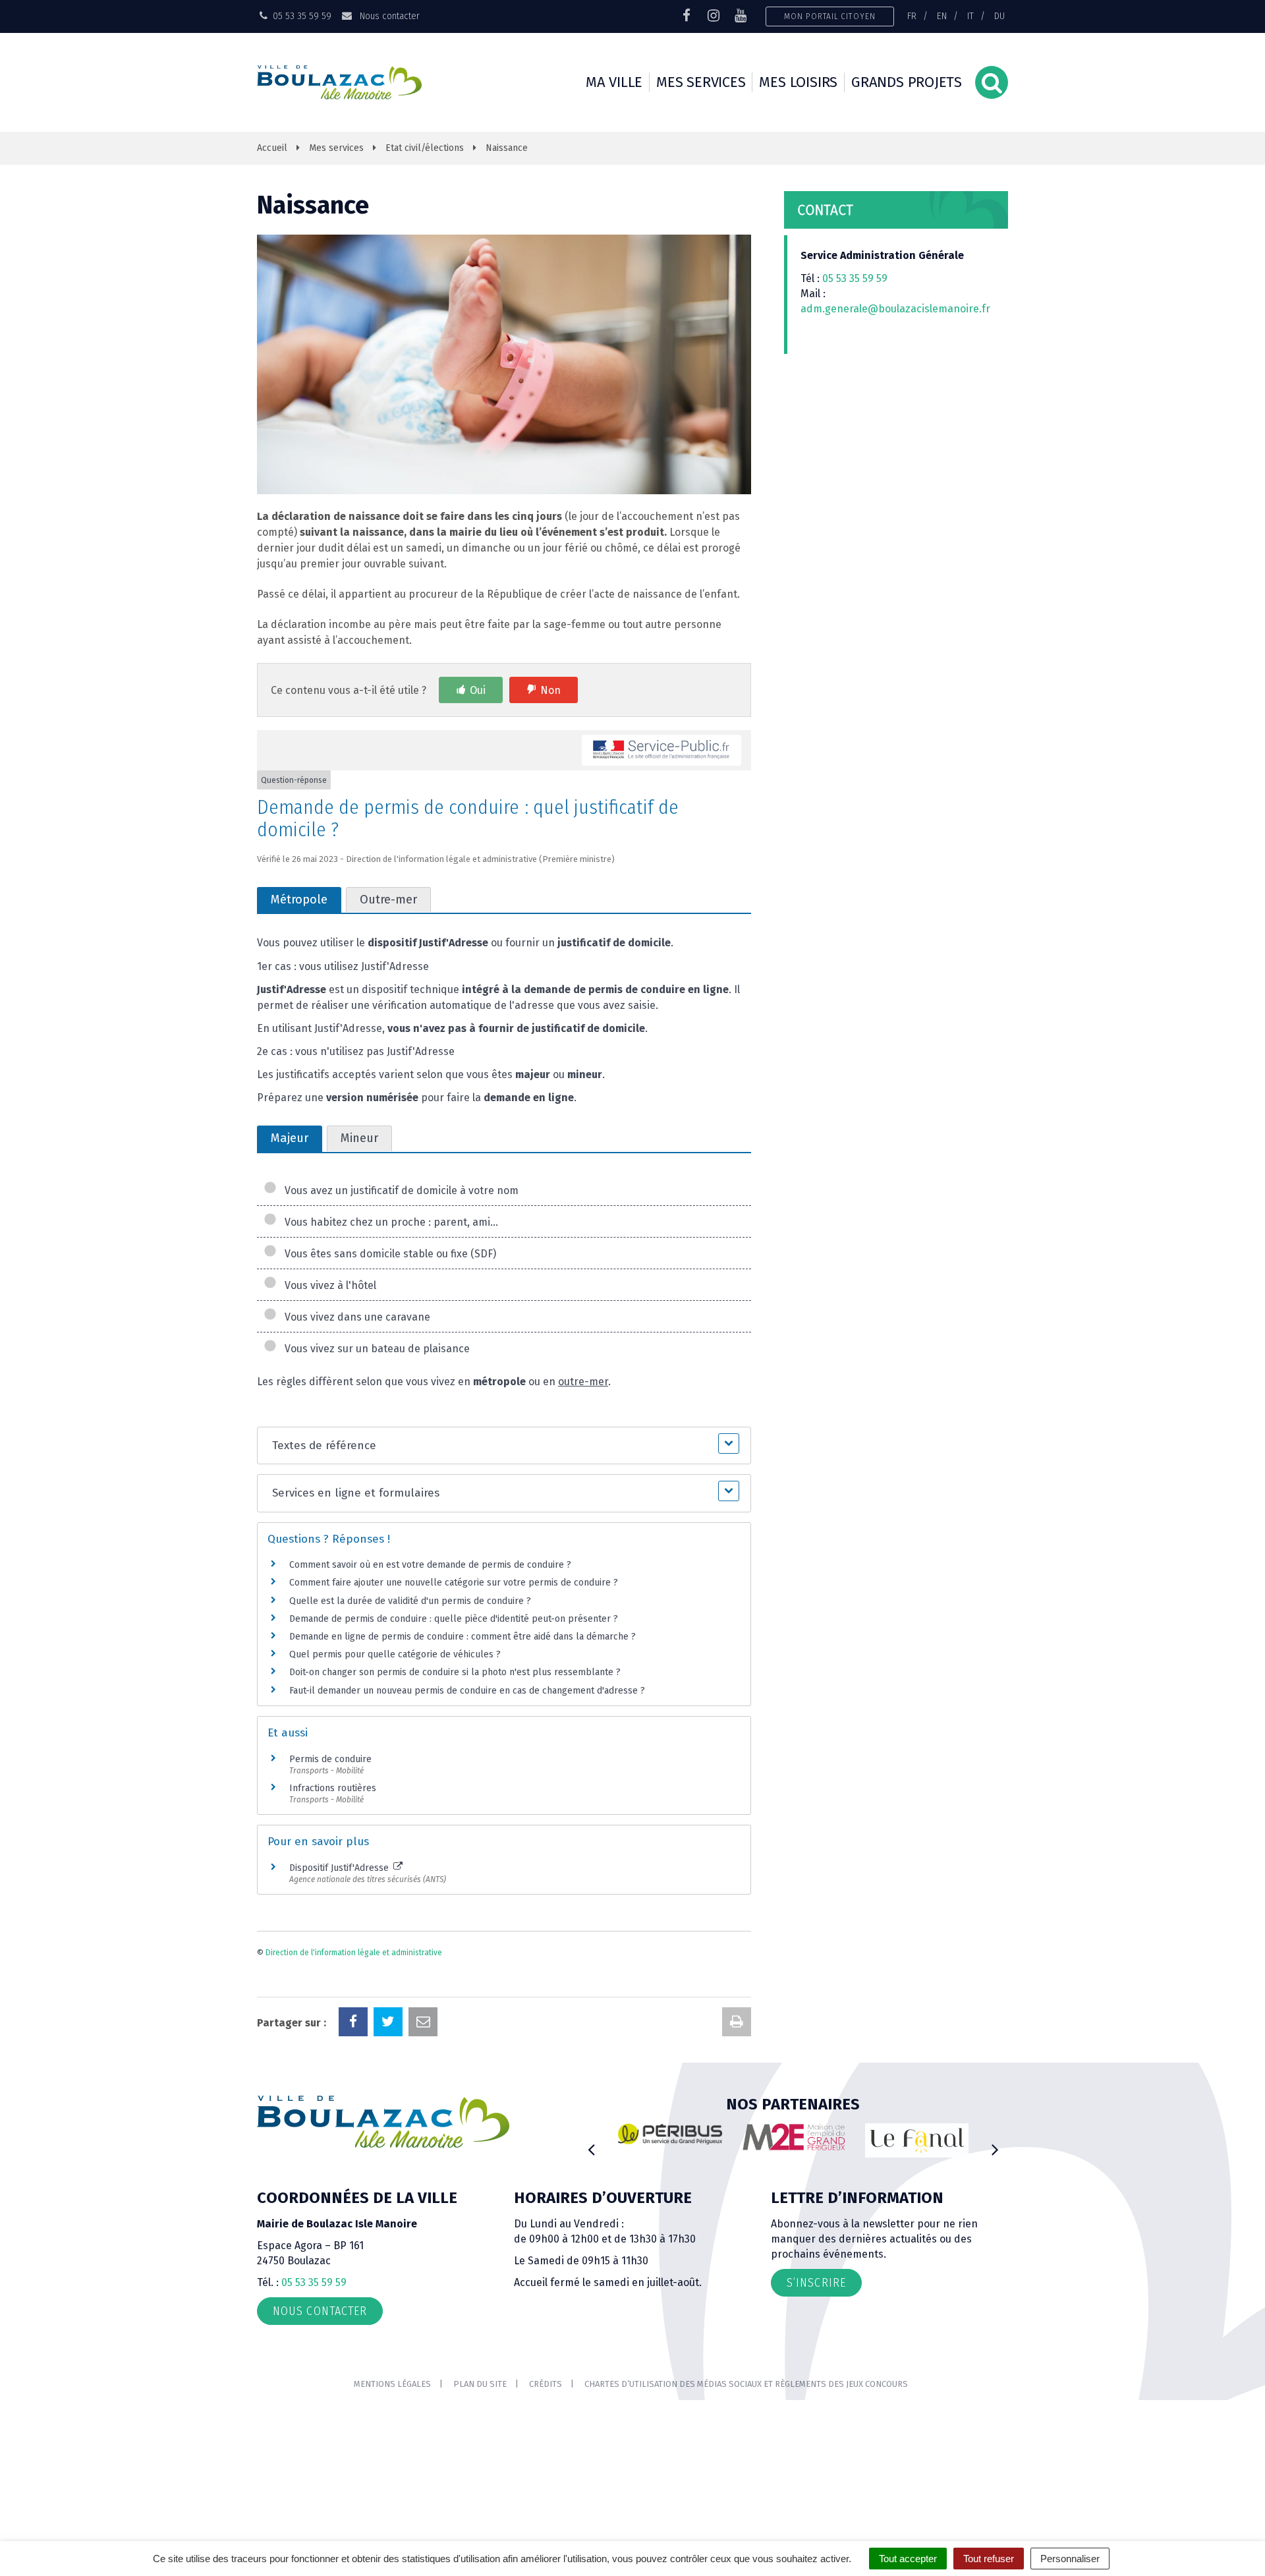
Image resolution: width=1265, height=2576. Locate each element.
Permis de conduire (330, 1759)
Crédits (546, 2384)
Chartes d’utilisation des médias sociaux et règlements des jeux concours (746, 2384)
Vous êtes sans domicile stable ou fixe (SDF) (388, 1254)
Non (550, 690)
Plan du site (480, 2384)
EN (942, 16)
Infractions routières (333, 1788)
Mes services (701, 82)
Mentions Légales (392, 2384)
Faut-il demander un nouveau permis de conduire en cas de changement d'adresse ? (467, 1691)
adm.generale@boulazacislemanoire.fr (895, 309)
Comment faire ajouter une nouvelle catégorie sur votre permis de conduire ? (454, 1583)
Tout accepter (908, 2559)
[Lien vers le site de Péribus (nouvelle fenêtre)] (670, 2134)
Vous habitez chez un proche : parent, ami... (389, 1222)
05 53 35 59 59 (855, 278)
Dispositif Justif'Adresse (340, 1868)
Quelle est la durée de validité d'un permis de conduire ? (410, 1601)
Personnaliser (1070, 2559)
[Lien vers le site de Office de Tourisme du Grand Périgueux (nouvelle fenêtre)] (917, 2141)
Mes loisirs (798, 82)
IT (970, 16)
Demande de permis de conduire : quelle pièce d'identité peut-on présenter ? (454, 1619)
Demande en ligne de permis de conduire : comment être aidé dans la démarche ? (463, 1637)
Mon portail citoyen (830, 16)
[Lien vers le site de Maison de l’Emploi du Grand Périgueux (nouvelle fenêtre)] (794, 2137)
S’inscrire (816, 2283)
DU (999, 16)
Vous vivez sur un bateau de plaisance (375, 1349)
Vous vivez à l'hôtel (328, 1285)
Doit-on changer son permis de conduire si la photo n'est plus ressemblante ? (455, 1672)
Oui (478, 690)
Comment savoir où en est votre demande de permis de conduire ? (430, 1565)
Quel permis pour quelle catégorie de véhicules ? (395, 1654)
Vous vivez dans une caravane (355, 1317)
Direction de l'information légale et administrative (354, 1953)
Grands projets (907, 82)
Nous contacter (388, 16)
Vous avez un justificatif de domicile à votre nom (399, 1190)
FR (912, 16)
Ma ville (614, 82)
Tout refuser (989, 2559)
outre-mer (583, 1382)
